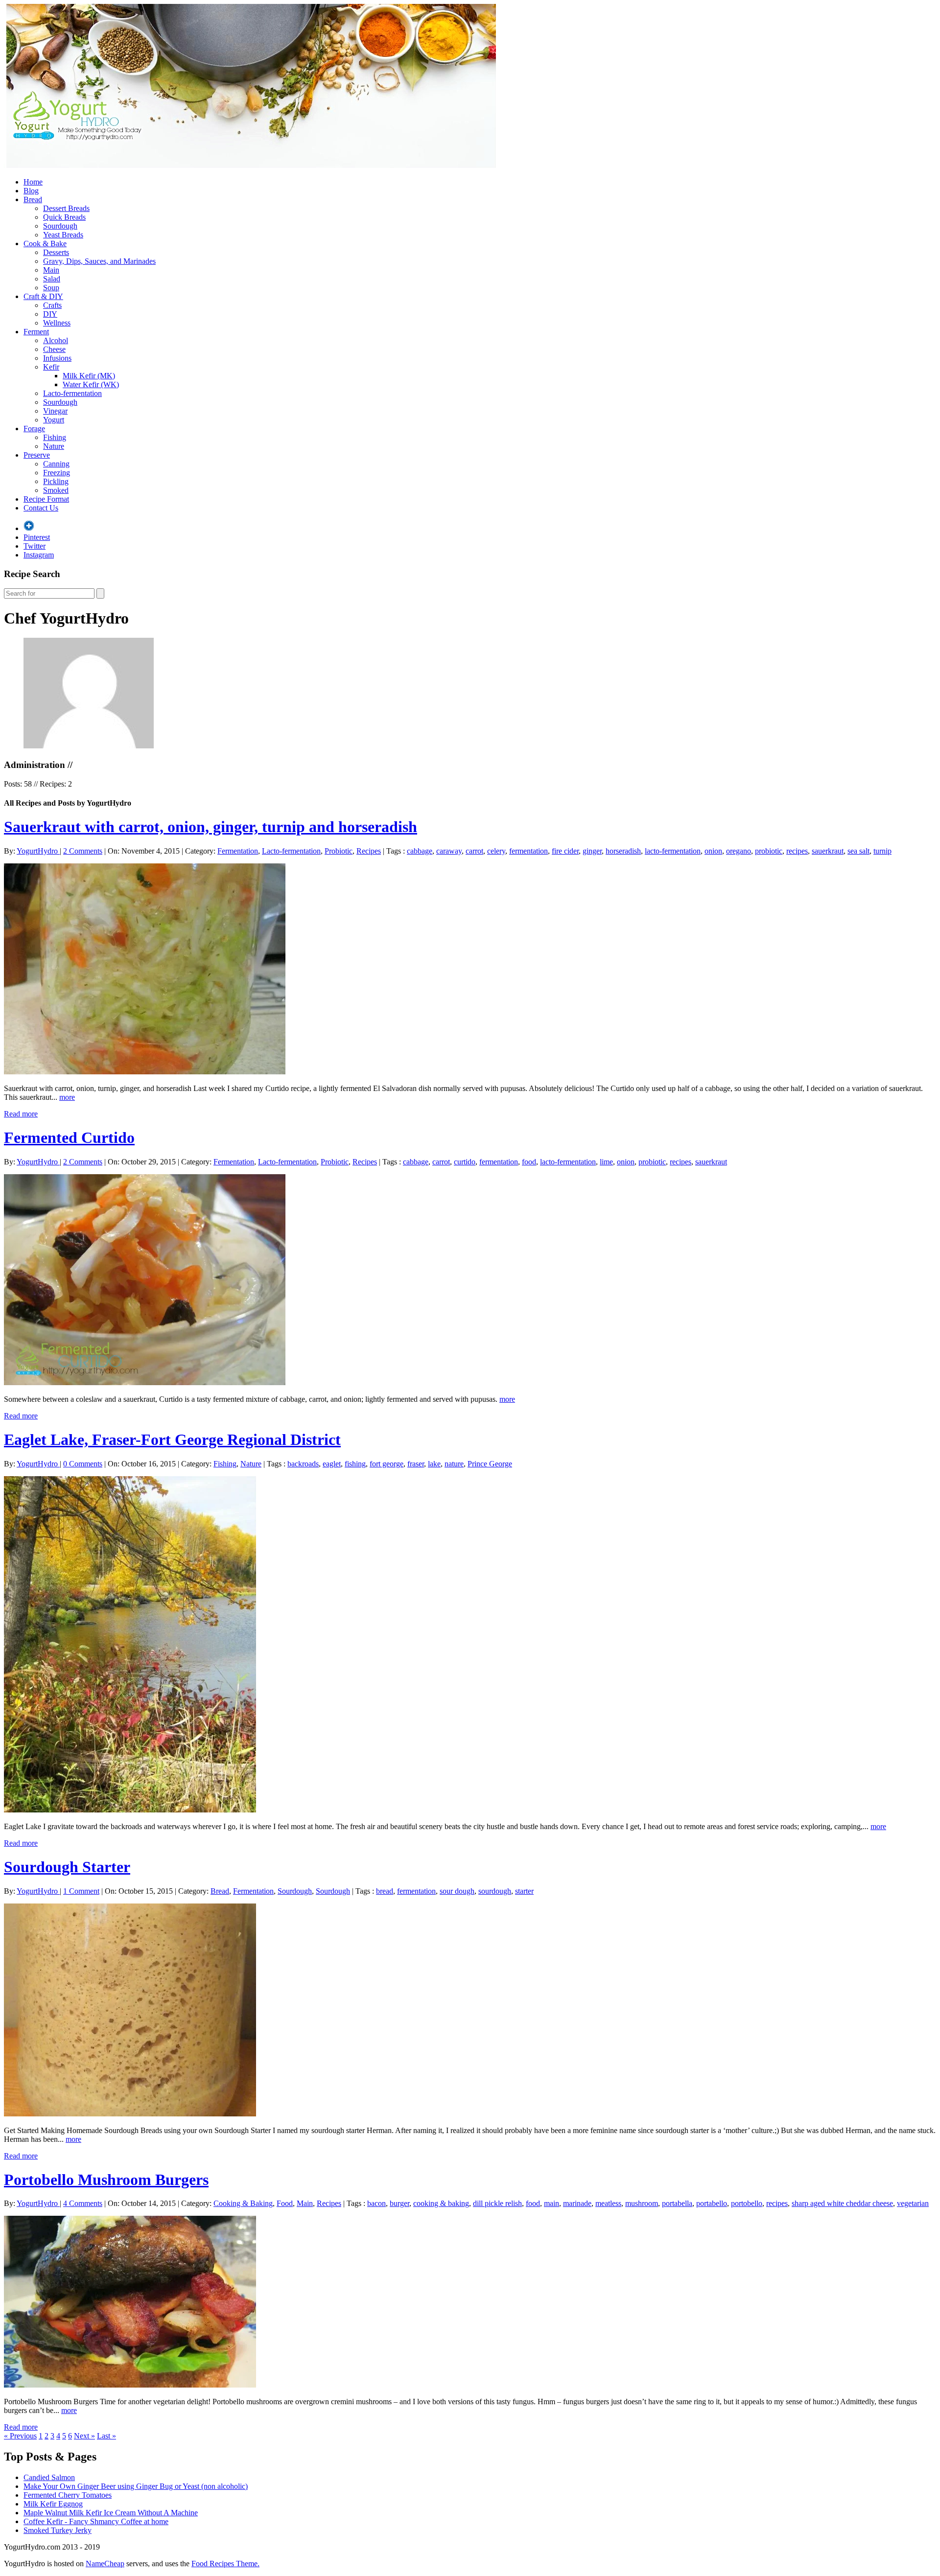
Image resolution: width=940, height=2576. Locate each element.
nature (454, 1464)
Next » (84, 2436)
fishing (355, 1464)
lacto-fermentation (673, 851)
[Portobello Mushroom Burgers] (130, 2385)
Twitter (35, 546)
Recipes (369, 851)
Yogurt (54, 420)
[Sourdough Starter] (130, 2114)
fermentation (529, 851)
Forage (34, 429)
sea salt (858, 851)
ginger (592, 851)
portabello (712, 2203)
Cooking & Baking (243, 2203)
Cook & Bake (45, 244)
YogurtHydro (38, 851)
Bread (33, 199)
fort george (387, 1464)
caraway (449, 851)
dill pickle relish (497, 2203)
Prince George (490, 1464)
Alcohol (56, 340)
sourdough (495, 1891)
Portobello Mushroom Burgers (106, 2180)
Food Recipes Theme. (225, 2564)
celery (496, 851)
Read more (21, 1114)
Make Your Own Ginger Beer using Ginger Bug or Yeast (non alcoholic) (136, 2486)
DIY (50, 314)
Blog (31, 191)
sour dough (457, 1891)
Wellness (57, 323)
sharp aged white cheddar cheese (842, 2203)
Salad (52, 279)
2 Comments (83, 851)
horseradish (623, 851)
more (67, 1097)
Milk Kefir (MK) (89, 376)
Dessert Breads (66, 208)
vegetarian (913, 2203)
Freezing (57, 473)
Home (33, 182)
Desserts (56, 252)
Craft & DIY (43, 296)
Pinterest (37, 537)
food (529, 1162)
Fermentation (238, 851)
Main (51, 270)
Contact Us (41, 508)
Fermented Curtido (69, 1137)
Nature (54, 446)
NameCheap (105, 2564)
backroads (303, 1464)
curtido (465, 1162)
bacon (376, 2203)
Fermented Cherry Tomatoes (68, 2495)
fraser (416, 1464)
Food (285, 2203)
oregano (739, 851)
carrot (474, 851)
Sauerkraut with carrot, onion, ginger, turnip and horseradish (211, 827)
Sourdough (60, 226)
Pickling (56, 481)
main (552, 2203)
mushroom (642, 2203)
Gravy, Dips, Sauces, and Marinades (99, 261)
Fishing (55, 437)
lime (606, 1162)
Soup (51, 288)
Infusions (57, 358)
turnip (882, 851)
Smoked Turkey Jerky (58, 2530)
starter (524, 1891)
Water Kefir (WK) (91, 384)
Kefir (51, 367)
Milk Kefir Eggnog (53, 2504)
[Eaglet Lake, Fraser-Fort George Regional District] (130, 1810)
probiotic (769, 851)
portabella (677, 2203)
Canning (56, 464)
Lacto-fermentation (72, 393)
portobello (747, 2203)
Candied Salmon (49, 2477)
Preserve (37, 455)
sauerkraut (828, 851)
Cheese (54, 349)
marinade (577, 2203)
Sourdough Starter (67, 1867)
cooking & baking (441, 2203)
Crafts (52, 305)
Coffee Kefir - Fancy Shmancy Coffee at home (96, 2521)
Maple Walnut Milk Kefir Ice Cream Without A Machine (111, 2513)
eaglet (332, 1464)
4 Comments (83, 2203)
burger (399, 2203)
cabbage (420, 851)
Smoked (56, 490)
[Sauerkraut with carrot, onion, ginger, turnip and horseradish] (145, 1072)
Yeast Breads (63, 235)
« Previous (20, 2436)
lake (434, 1464)
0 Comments (83, 1464)
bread (385, 1891)
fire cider (565, 851)
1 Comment (81, 1891)
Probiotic (339, 851)
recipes (797, 851)
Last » (106, 2436)
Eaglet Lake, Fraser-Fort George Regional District (172, 1439)
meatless (608, 2203)
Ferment (36, 332)
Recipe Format (46, 499)
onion (713, 851)
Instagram (39, 555)
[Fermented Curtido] (145, 1382)
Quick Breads (64, 217)
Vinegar (55, 411)
